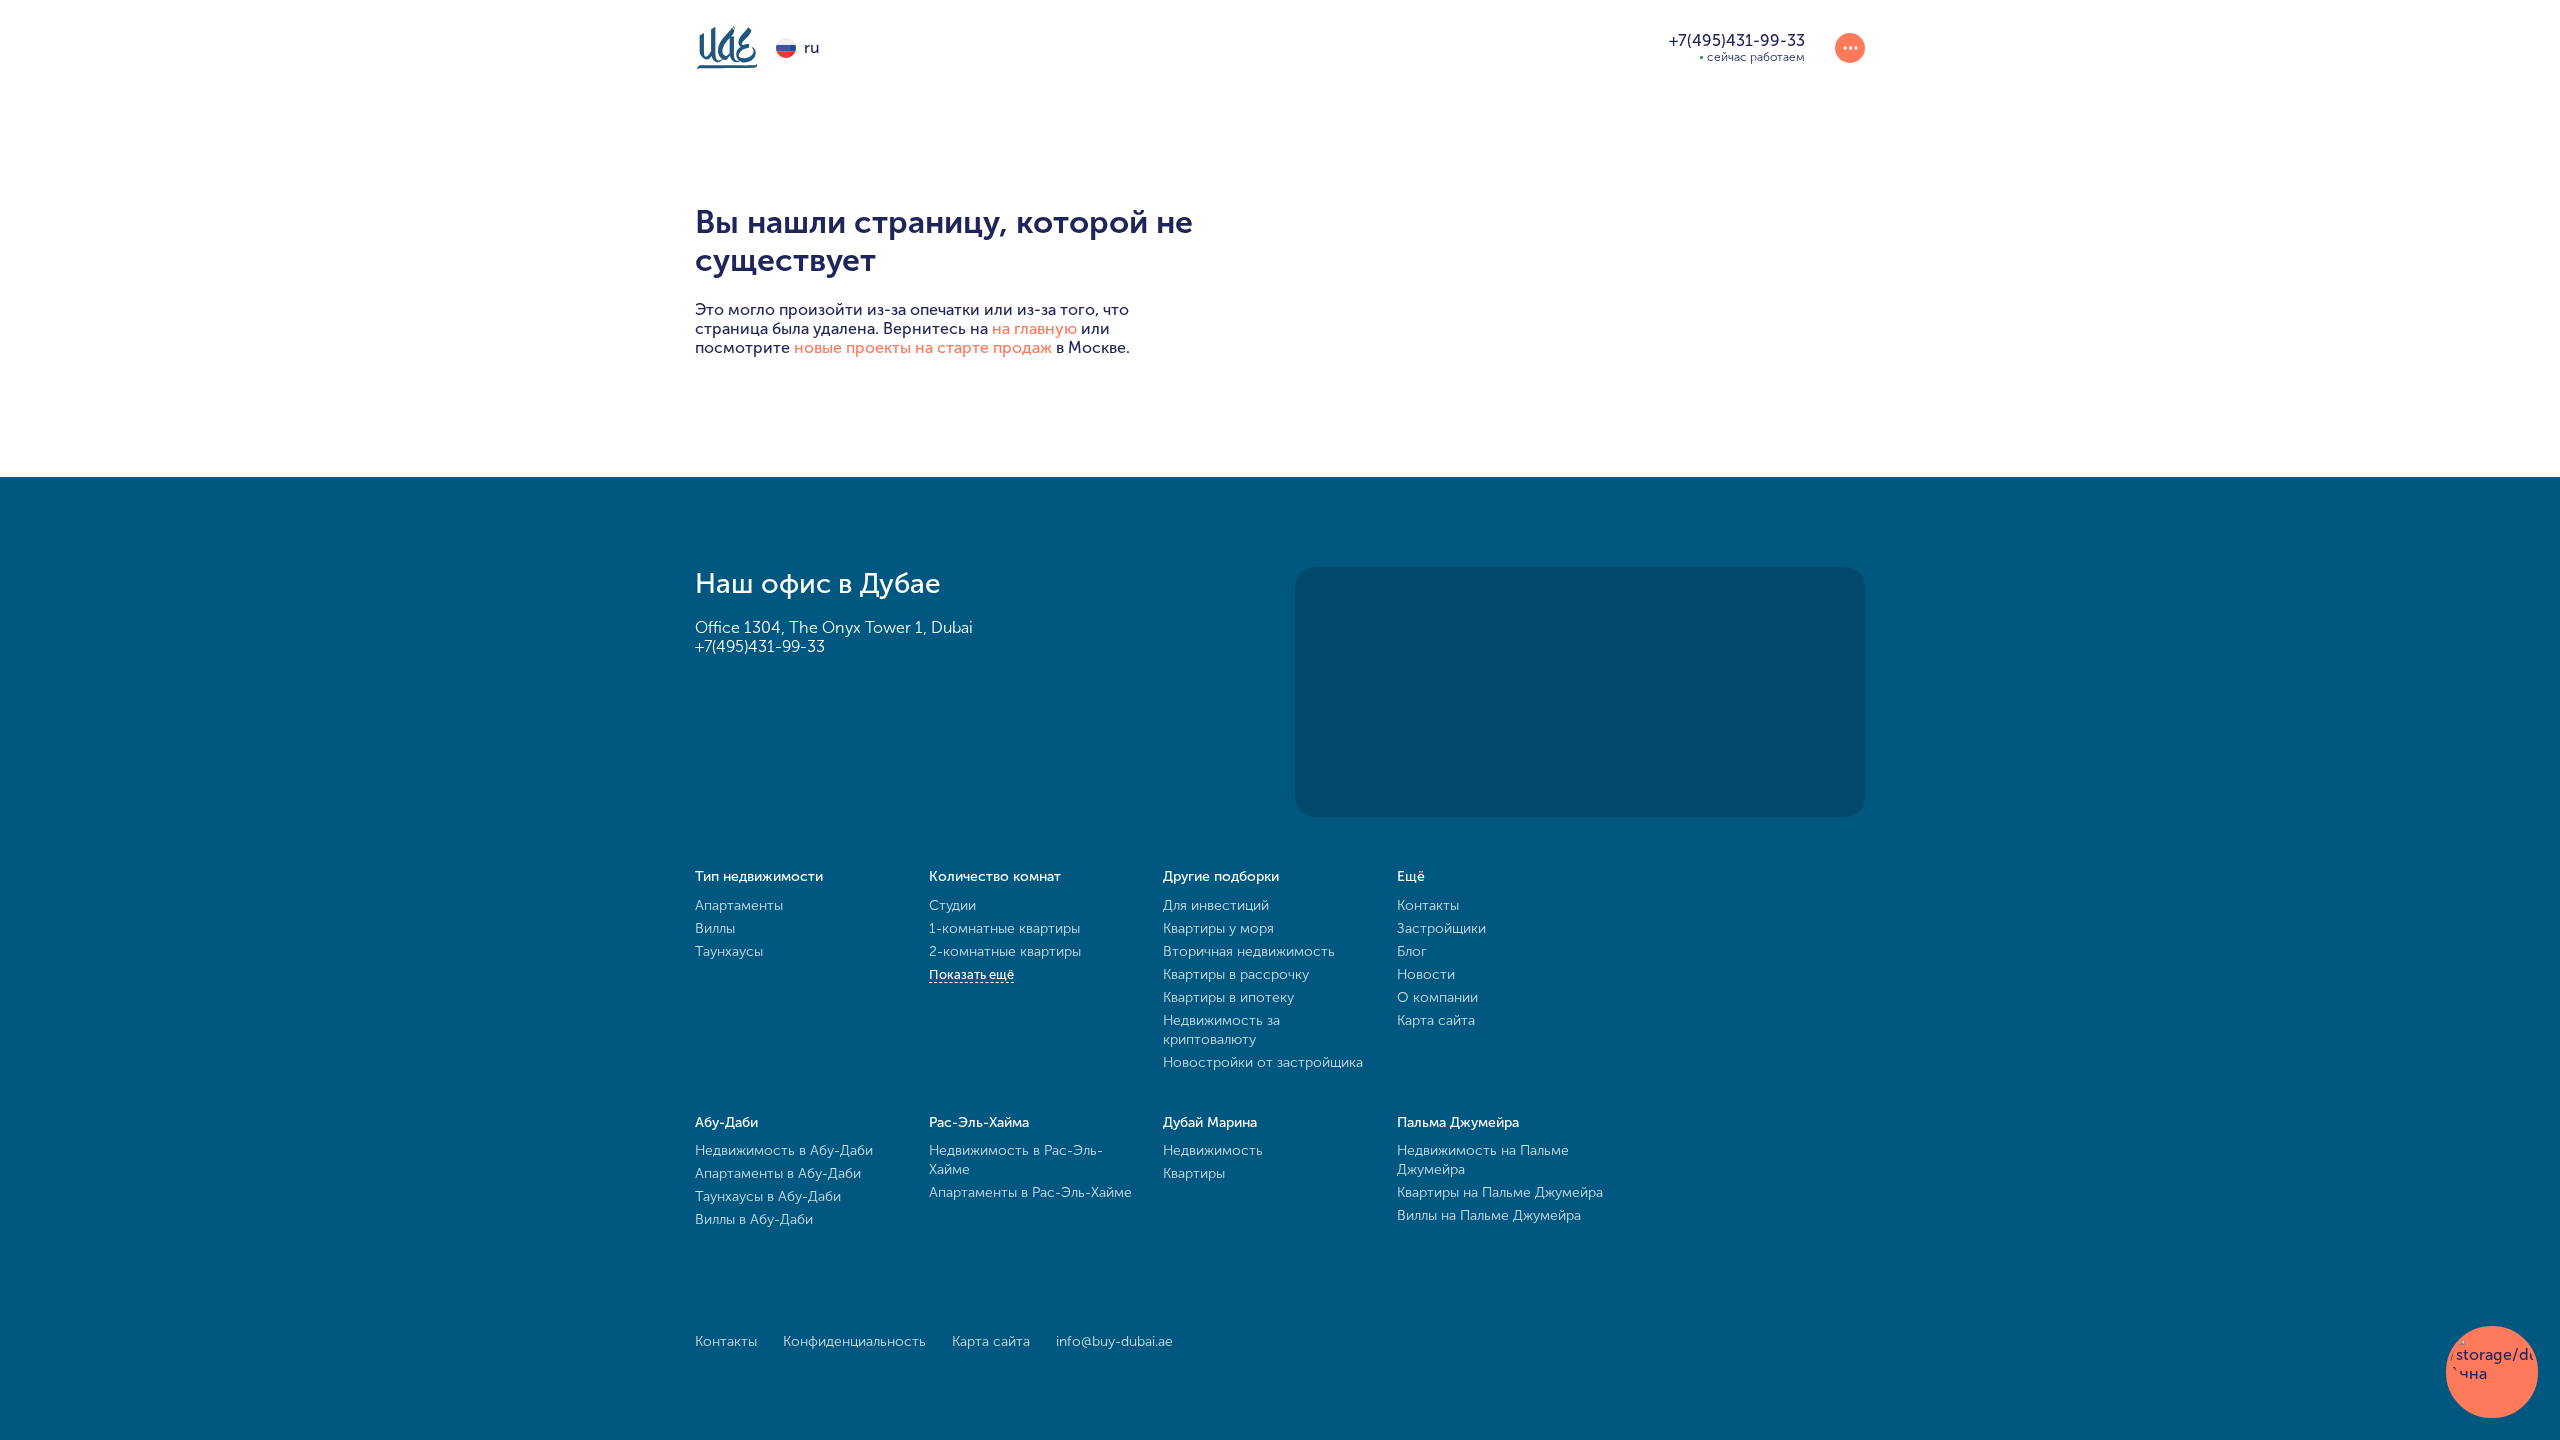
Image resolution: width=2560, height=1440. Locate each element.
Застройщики (1441, 928)
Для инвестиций (1216, 905)
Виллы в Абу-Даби (754, 1219)
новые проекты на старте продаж (923, 347)
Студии (952, 905)
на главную (1034, 328)
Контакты (1428, 905)
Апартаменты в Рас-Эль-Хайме (1030, 1192)
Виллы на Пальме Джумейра (1489, 1215)
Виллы (715, 928)
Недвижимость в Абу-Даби (784, 1150)
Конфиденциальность (854, 1341)
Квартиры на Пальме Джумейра (1500, 1192)
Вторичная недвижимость (1249, 951)
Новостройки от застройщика (1263, 1062)
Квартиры (1194, 1173)
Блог (1412, 951)
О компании (1437, 997)
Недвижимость (1213, 1150)
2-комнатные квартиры (1005, 951)
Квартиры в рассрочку (1236, 974)
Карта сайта (1436, 1020)
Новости (1426, 974)
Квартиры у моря (1218, 928)
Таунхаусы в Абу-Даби (768, 1196)
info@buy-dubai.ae (1114, 1341)
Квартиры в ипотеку (1228, 997)
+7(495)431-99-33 (760, 646)
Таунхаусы (729, 951)
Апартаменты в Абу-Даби (778, 1173)
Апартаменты (739, 905)
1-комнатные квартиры (1004, 928)
